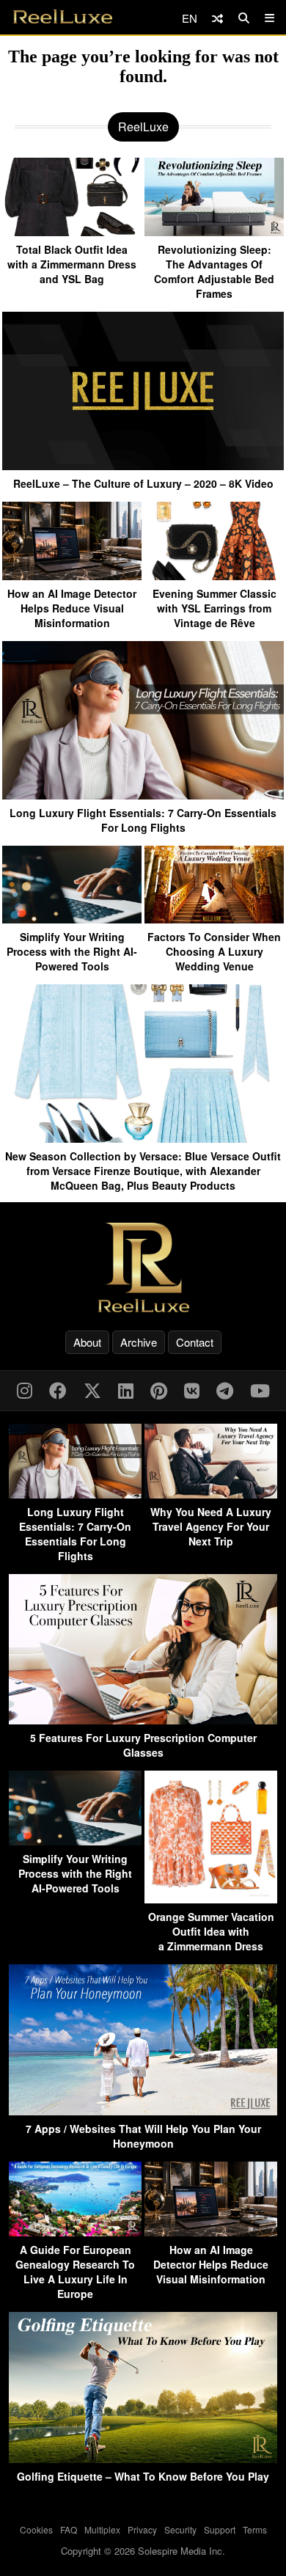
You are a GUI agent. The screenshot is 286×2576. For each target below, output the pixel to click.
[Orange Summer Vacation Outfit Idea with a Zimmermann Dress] (211, 1899)
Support (220, 2529)
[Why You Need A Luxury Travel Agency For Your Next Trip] (211, 1494)
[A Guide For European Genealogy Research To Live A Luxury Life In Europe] (75, 2232)
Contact (195, 1342)
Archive (139, 1342)
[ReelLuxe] (143, 1267)
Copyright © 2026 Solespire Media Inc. (143, 2551)
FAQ (69, 2529)
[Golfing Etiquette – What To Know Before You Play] (143, 2458)
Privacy (142, 2529)
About (87, 1342)
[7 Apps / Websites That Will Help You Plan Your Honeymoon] (143, 2111)
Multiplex (102, 2529)
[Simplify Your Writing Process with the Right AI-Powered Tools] (72, 918)
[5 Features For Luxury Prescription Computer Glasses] (143, 1720)
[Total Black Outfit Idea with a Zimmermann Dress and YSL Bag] (72, 231)
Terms (255, 2529)
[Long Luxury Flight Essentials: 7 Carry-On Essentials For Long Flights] (143, 794)
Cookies (36, 2529)
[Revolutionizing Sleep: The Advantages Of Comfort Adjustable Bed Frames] (214, 231)
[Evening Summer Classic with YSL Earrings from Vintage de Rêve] (214, 575)
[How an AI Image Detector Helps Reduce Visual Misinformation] (72, 575)
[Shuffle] (217, 18)
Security (180, 2529)
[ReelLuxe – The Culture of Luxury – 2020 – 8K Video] (143, 465)
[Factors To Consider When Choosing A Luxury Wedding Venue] (214, 918)
